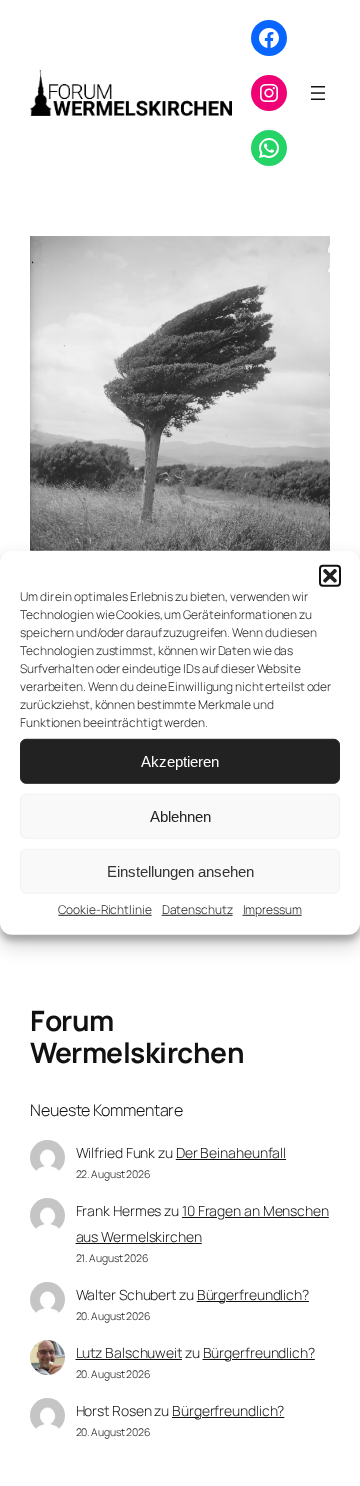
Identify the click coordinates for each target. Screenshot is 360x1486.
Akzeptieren (180, 760)
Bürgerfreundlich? (253, 1294)
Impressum (272, 909)
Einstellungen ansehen (180, 870)
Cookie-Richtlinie (104, 909)
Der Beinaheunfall (231, 1152)
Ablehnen (180, 815)
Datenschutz (197, 909)
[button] (330, 576)
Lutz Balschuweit (129, 1352)
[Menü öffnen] (318, 93)
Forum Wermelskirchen (137, 1036)
